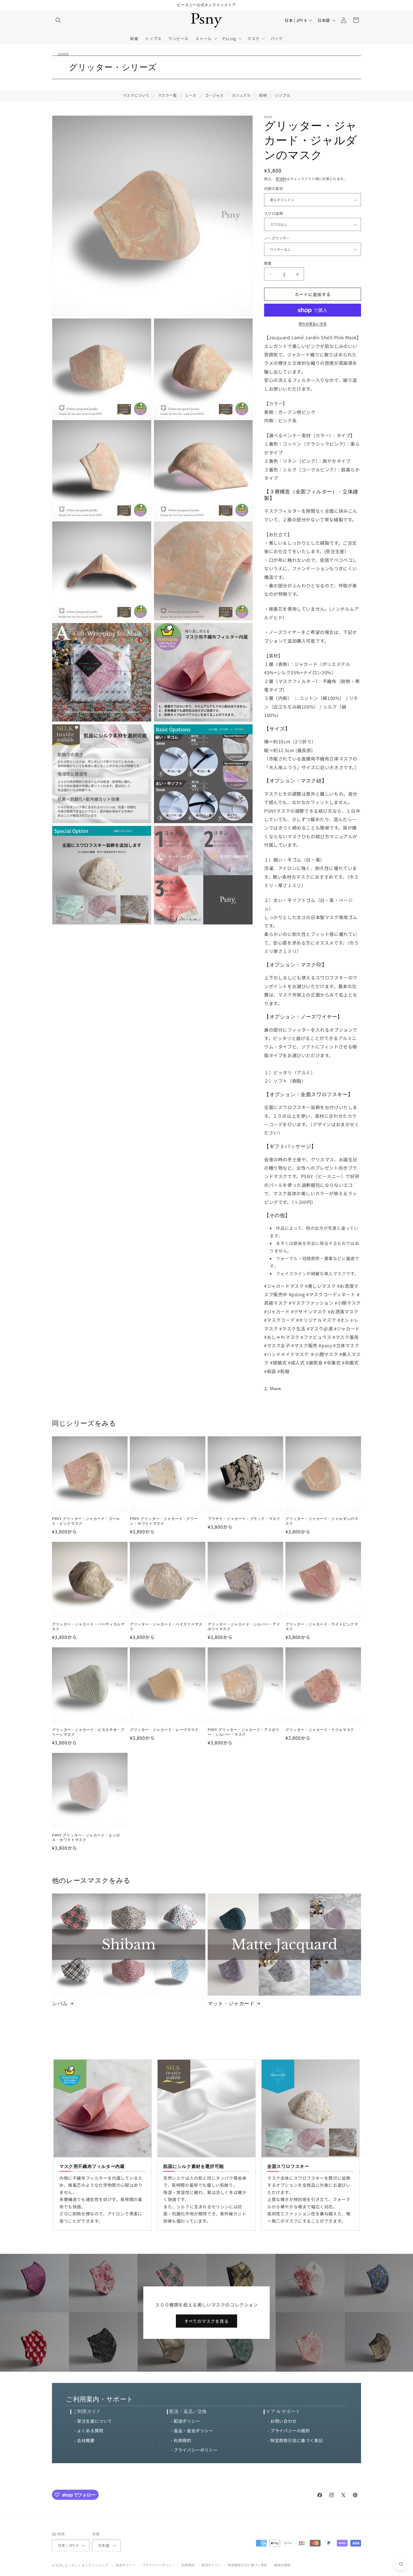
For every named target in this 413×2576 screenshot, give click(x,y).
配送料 (281, 179)
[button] (58, 20)
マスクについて (136, 95)
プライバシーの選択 (290, 2430)
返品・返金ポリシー (193, 2430)
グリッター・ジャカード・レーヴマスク (164, 1730)
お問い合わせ (283, 2421)
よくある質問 (90, 2430)
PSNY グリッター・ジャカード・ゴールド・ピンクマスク (86, 1521)
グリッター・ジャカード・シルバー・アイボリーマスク (244, 1627)
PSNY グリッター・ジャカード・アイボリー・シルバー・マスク (244, 1732)
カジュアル (241, 95)
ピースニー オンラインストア (87, 2563)
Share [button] (275, 1389)
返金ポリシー (126, 2563)
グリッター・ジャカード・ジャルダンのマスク (322, 1521)
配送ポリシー (187, 2421)
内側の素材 (274, 189)
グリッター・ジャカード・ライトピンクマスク (322, 1627)
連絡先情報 (282, 2563)
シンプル (283, 95)
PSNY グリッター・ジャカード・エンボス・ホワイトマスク (86, 1838)
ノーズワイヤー (277, 238)
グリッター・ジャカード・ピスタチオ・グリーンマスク (88, 1732)
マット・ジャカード (231, 2003)
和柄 (263, 95)
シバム (60, 2003)
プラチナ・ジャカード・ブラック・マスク (244, 1519)
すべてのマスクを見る (206, 2321)
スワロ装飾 (274, 213)
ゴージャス (214, 95)
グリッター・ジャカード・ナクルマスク (320, 1730)
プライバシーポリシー (196, 2450)
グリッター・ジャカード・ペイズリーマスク (166, 1627)
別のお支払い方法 (313, 324)
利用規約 (182, 2440)
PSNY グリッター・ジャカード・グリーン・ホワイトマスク (164, 1521)
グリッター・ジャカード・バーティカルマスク (88, 1627)
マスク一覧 (167, 95)
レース (191, 95)
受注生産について (95, 2421)
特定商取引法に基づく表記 (297, 2440)
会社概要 (86, 2440)
